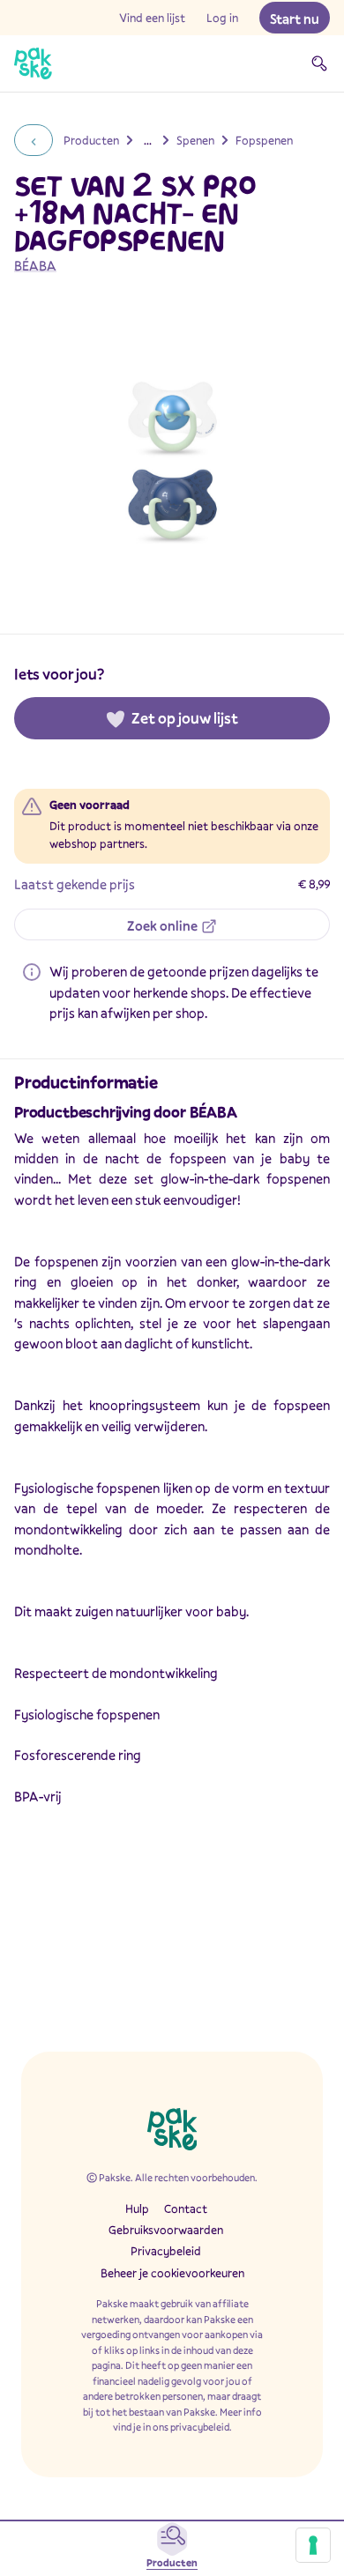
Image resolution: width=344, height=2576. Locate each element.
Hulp (137, 2209)
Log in (222, 18)
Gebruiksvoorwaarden (166, 2230)
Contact (186, 2209)
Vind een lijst (152, 18)
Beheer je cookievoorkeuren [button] (172, 2273)
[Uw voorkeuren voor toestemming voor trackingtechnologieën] (313, 2545)
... (148, 140)
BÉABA (35, 265)
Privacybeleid (166, 2251)
